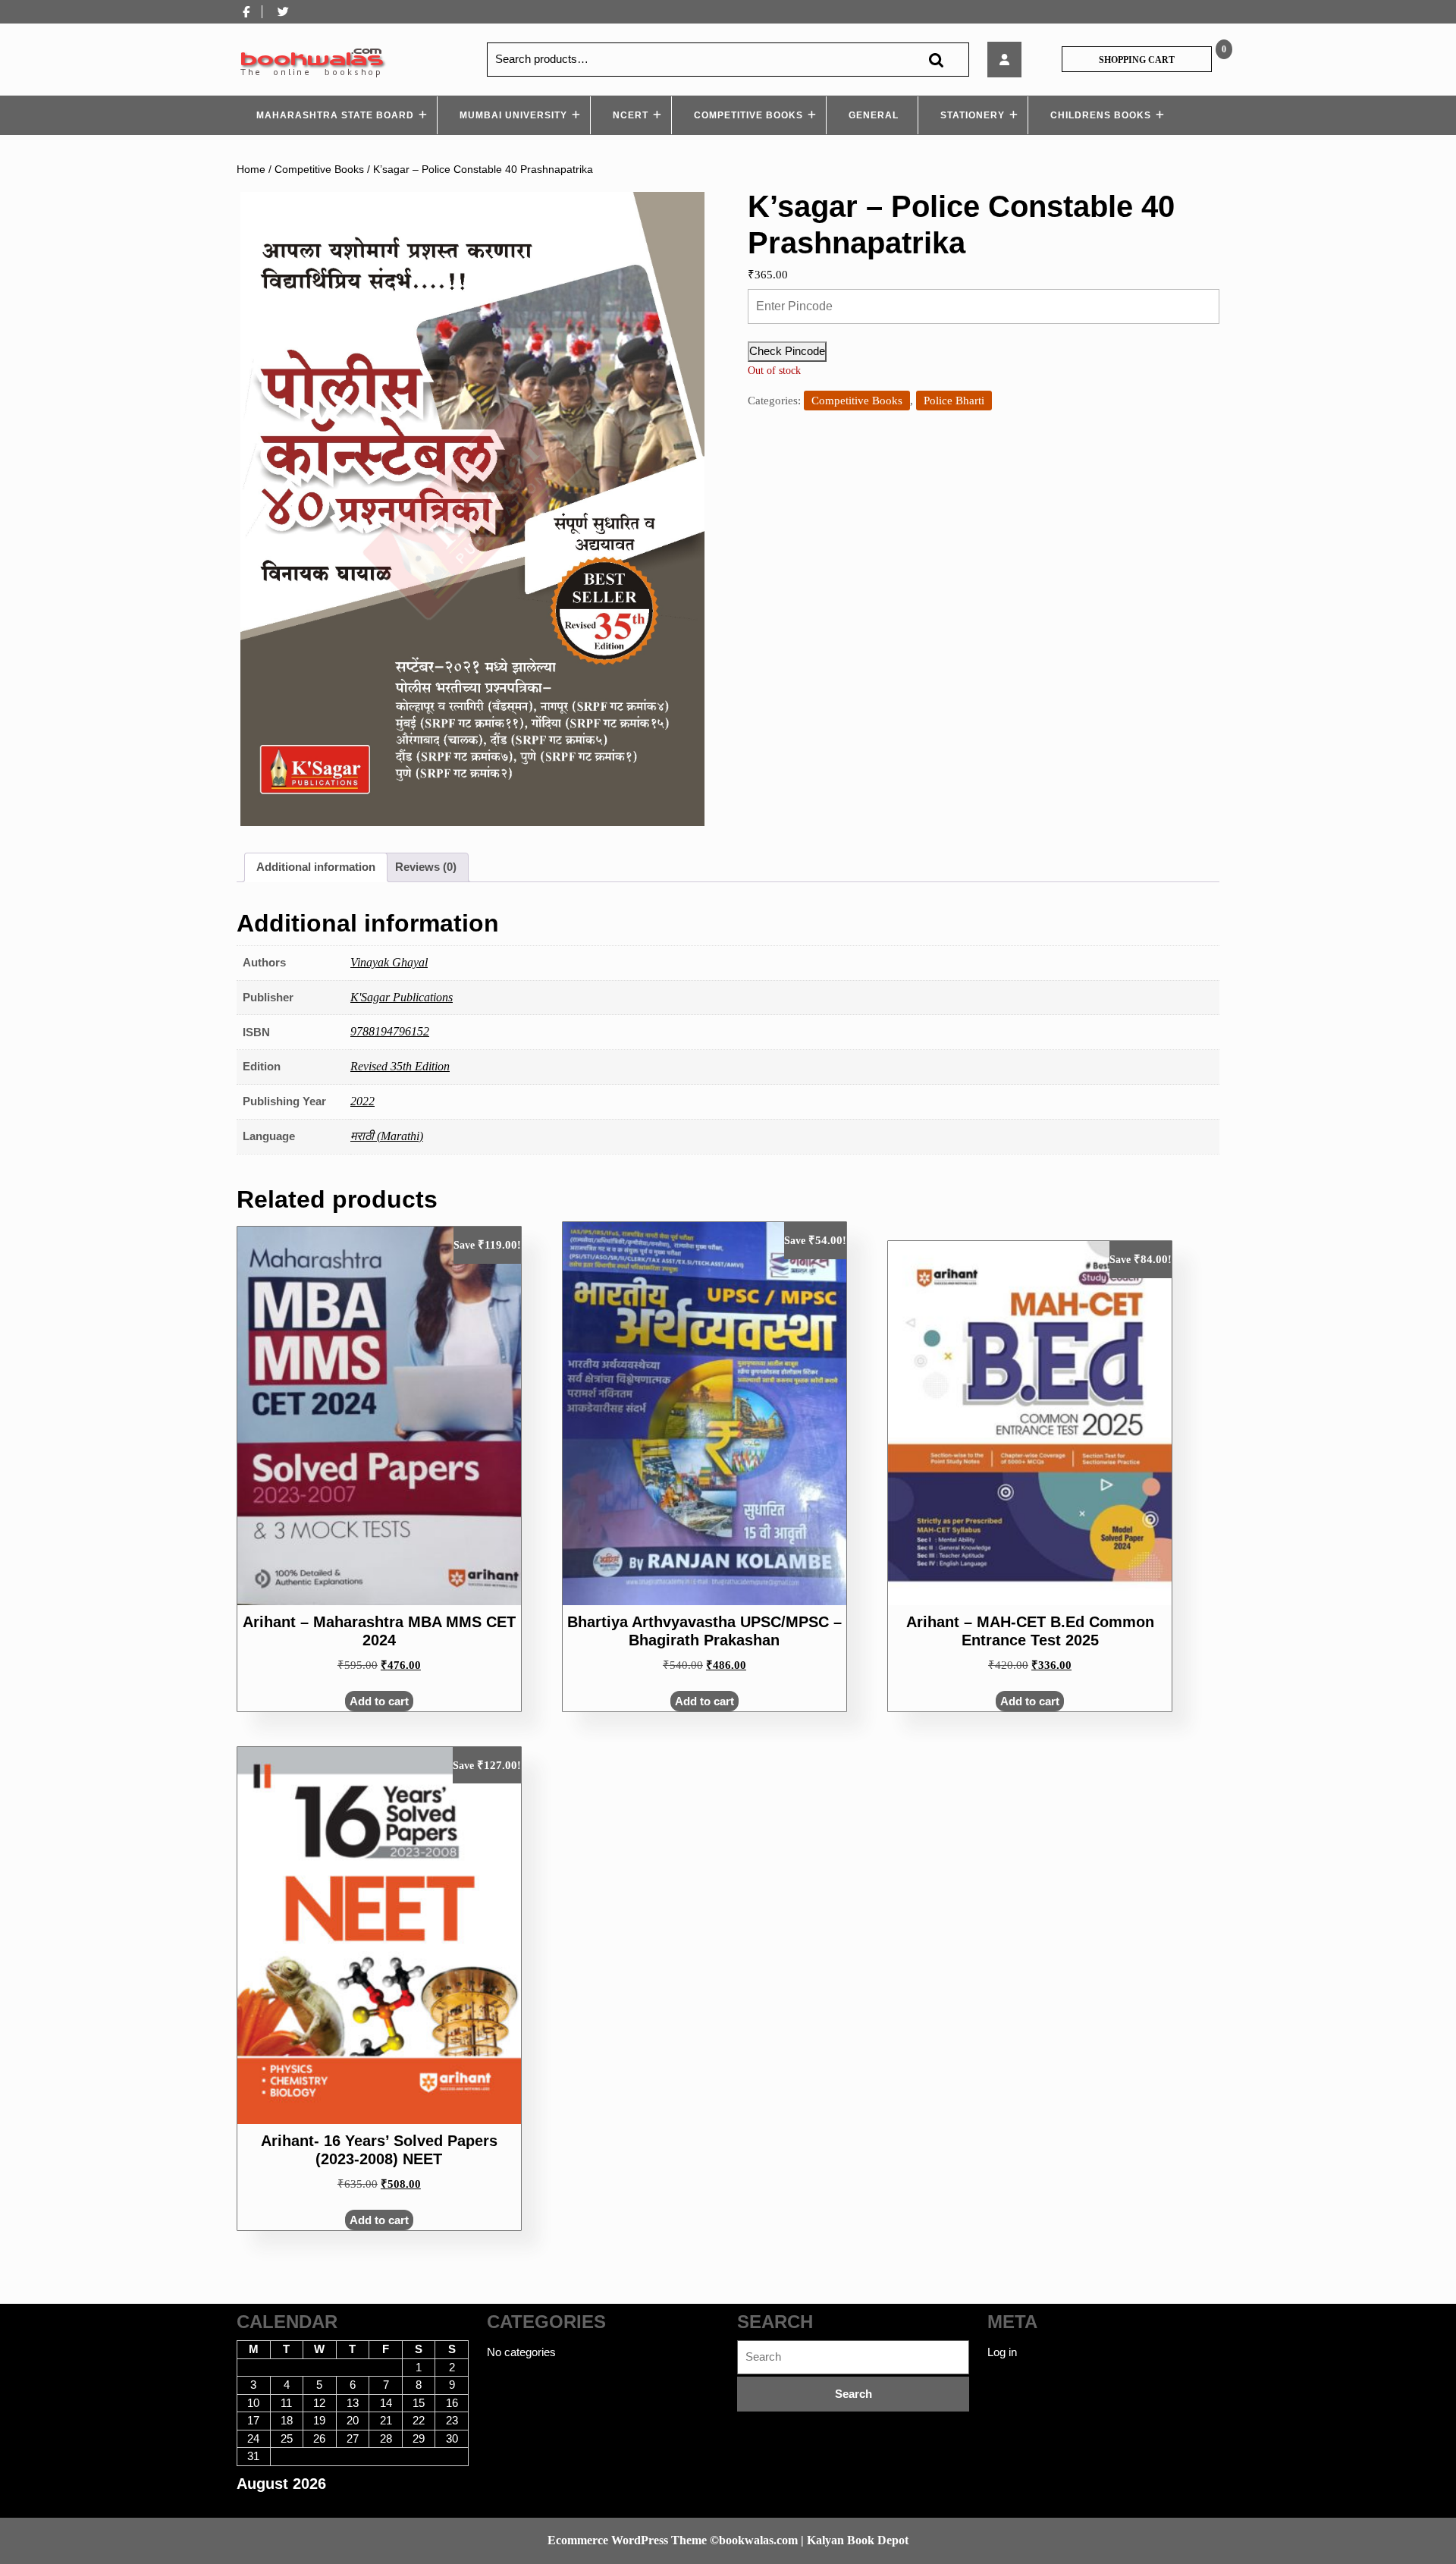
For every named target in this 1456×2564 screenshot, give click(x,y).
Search (936, 60)
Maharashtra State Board (335, 115)
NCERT (631, 115)
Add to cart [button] (379, 1701)
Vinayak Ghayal (389, 962)
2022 (362, 1101)
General (874, 115)
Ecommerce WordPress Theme (627, 2540)
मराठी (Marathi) (387, 1136)
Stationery (973, 115)
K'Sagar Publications (402, 997)
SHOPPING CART (1137, 60)
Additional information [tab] (316, 867)
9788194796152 (390, 1031)
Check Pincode (787, 351)
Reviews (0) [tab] (426, 867)
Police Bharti (954, 401)
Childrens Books (1101, 115)
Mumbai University (513, 115)
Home (251, 170)
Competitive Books (748, 115)
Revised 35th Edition (400, 1066)
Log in (1002, 2352)
